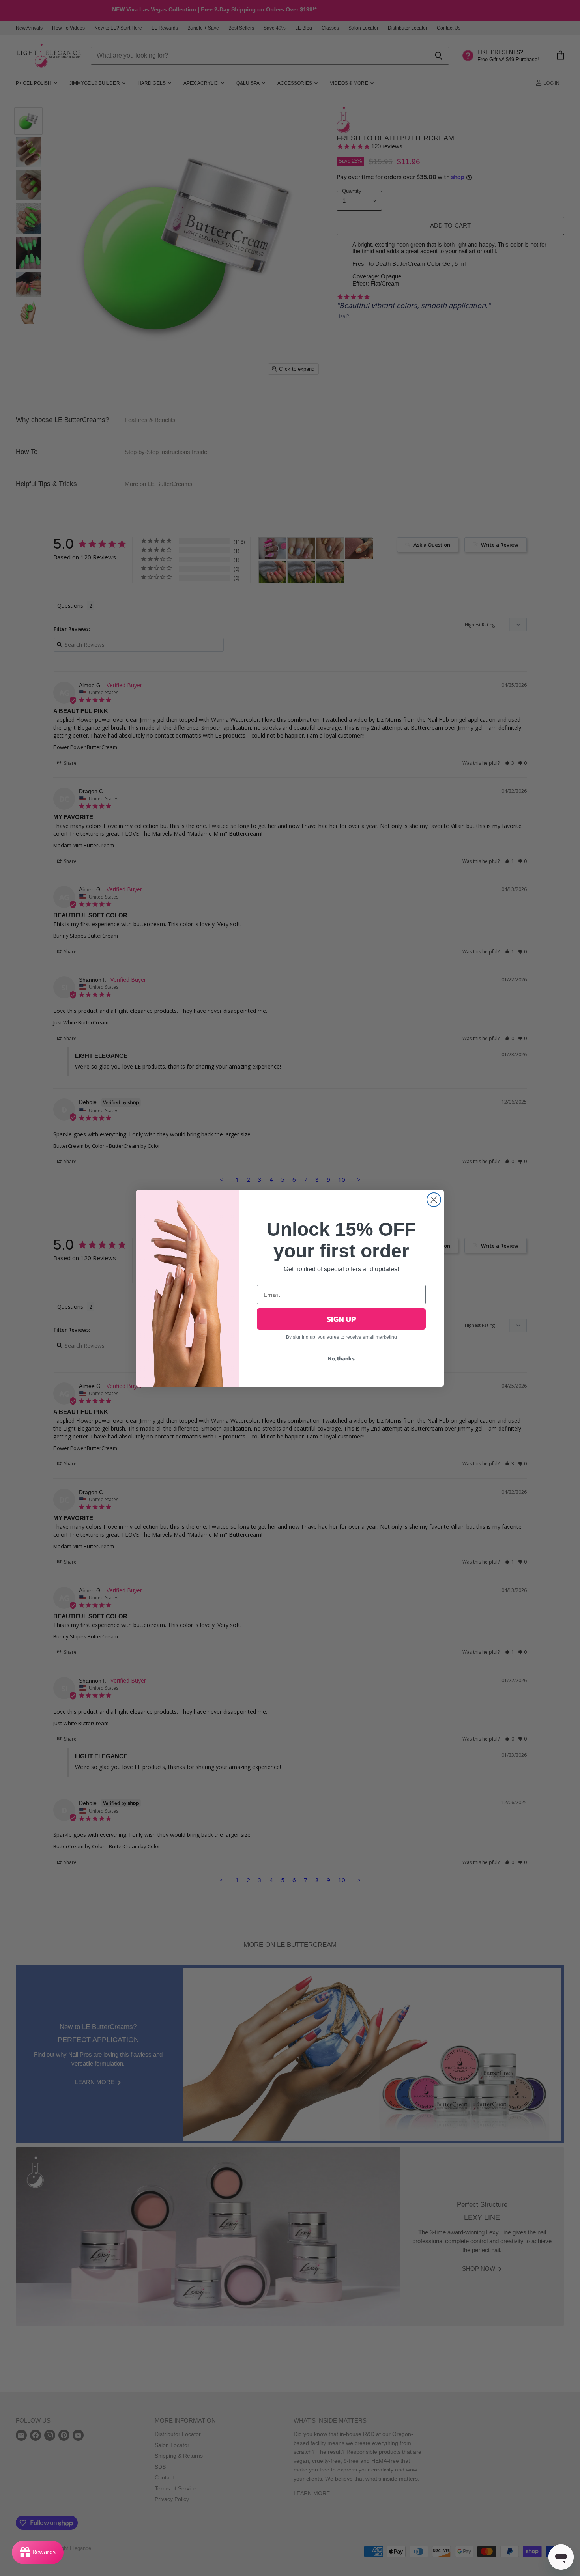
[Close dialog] (434, 1200)
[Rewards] (38, 2552)
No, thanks (341, 1359)
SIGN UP (341, 1319)
